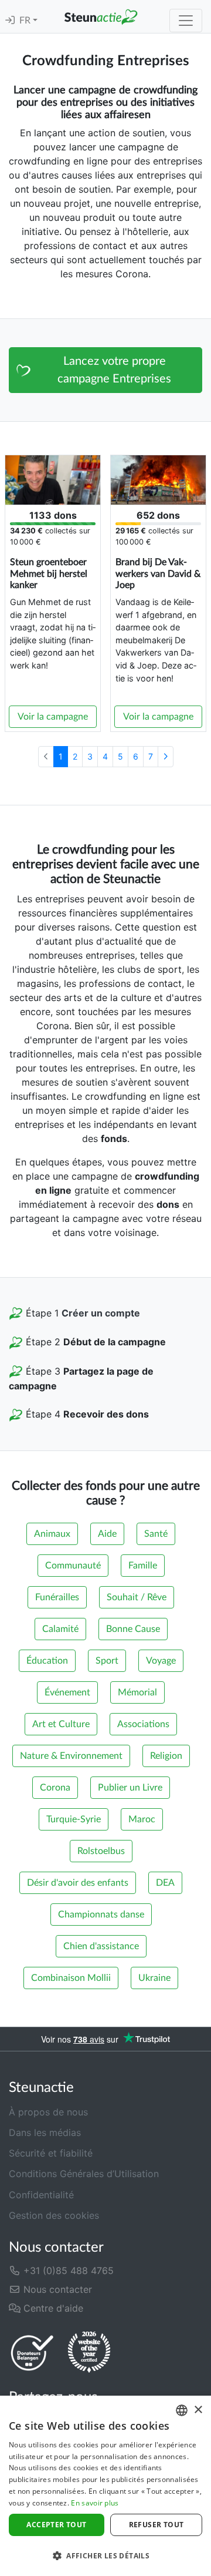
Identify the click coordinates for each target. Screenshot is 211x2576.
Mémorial (137, 1692)
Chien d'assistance (101, 1946)
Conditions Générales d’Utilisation (84, 2174)
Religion (166, 1756)
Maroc (142, 1819)
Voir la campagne (53, 717)
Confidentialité (41, 2195)
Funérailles (57, 1597)
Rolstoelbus (101, 1851)
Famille (143, 1566)
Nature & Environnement (71, 1756)
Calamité (60, 1629)
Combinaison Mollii (71, 1978)
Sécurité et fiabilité (51, 2153)
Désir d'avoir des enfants (78, 1883)
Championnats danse (101, 1915)
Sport (107, 1661)
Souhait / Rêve (137, 1597)
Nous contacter (56, 2289)
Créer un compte (101, 1313)
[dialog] (105, 2486)
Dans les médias (45, 2132)
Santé (156, 1534)
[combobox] (182, 2410)
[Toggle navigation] (186, 21)
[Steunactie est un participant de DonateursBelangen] (32, 2352)
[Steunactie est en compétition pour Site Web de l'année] (89, 2352)
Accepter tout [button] (56, 2525)
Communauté (73, 1566)
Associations (143, 1724)
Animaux (52, 1534)
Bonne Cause (133, 1629)
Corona (55, 1788)
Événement (67, 1692)
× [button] (198, 2410)
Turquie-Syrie (74, 1819)
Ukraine (154, 1978)
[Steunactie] (101, 16)
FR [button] (26, 21)
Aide (107, 1534)
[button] (105, 2555)
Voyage (161, 1661)
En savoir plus (95, 2503)
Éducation (47, 1661)
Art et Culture (61, 1724)
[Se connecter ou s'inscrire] (10, 21)
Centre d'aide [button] (52, 2308)
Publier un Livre (130, 1788)
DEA (165, 1883)
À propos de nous (48, 2112)
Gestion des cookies (54, 2215)
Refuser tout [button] (156, 2525)
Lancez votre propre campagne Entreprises (114, 370)
